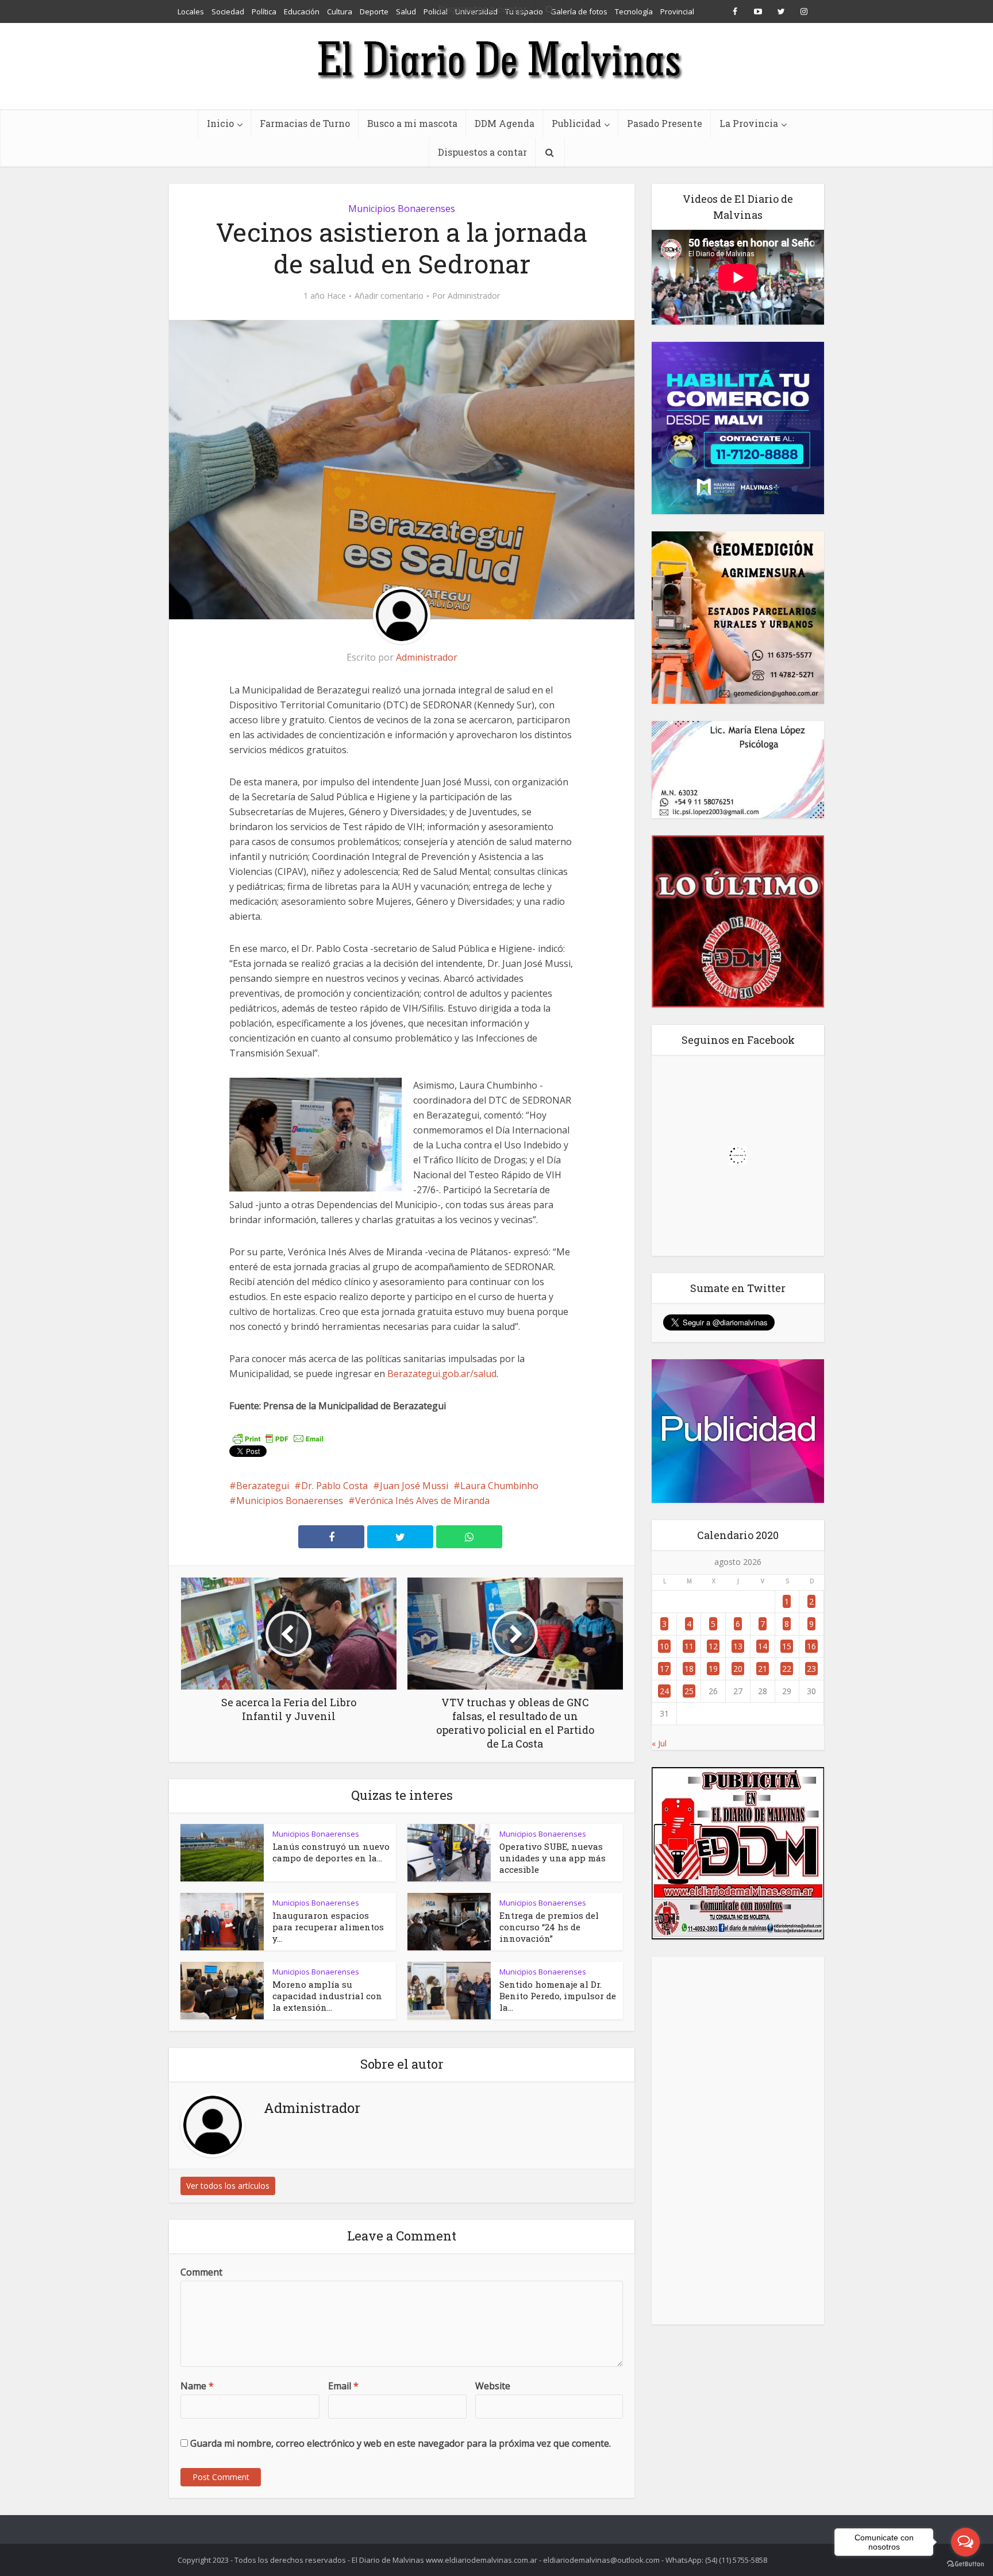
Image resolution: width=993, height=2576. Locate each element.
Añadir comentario (389, 296)
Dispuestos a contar (482, 152)
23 (811, 1669)
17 (664, 1669)
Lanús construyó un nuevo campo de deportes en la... (331, 1852)
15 (787, 1646)
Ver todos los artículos (228, 2186)
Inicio (220, 123)
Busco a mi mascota (412, 123)
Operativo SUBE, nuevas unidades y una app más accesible (553, 1858)
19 (713, 1669)
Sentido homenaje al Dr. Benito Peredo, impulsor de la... (558, 1996)
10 (664, 1646)
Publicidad (576, 123)
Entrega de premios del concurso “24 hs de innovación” (549, 1927)
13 (738, 1646)
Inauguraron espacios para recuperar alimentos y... (328, 1927)
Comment (201, 2272)
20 (738, 1669)
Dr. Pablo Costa (334, 1486)
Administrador (474, 296)
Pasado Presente (665, 123)
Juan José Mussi (414, 1486)
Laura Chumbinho (499, 1486)
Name (197, 2386)
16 (811, 1646)
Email (343, 2386)
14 (763, 1646)
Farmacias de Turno (305, 123)
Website (493, 2386)
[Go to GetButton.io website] (965, 2564)
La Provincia (749, 123)
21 (763, 1669)
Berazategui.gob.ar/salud (442, 1374)
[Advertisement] (738, 2141)
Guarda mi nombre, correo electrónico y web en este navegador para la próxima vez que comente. (401, 2443)
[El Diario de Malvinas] (496, 59)
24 (664, 1691)
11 (689, 1646)
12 (713, 1646)
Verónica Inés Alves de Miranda (422, 1501)
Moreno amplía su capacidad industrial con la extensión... (327, 1996)
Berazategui (263, 1486)
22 (787, 1669)
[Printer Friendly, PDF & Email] (278, 1438)
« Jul (659, 1743)
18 (689, 1669)
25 (689, 1691)
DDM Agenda (505, 123)
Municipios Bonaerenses (402, 209)
